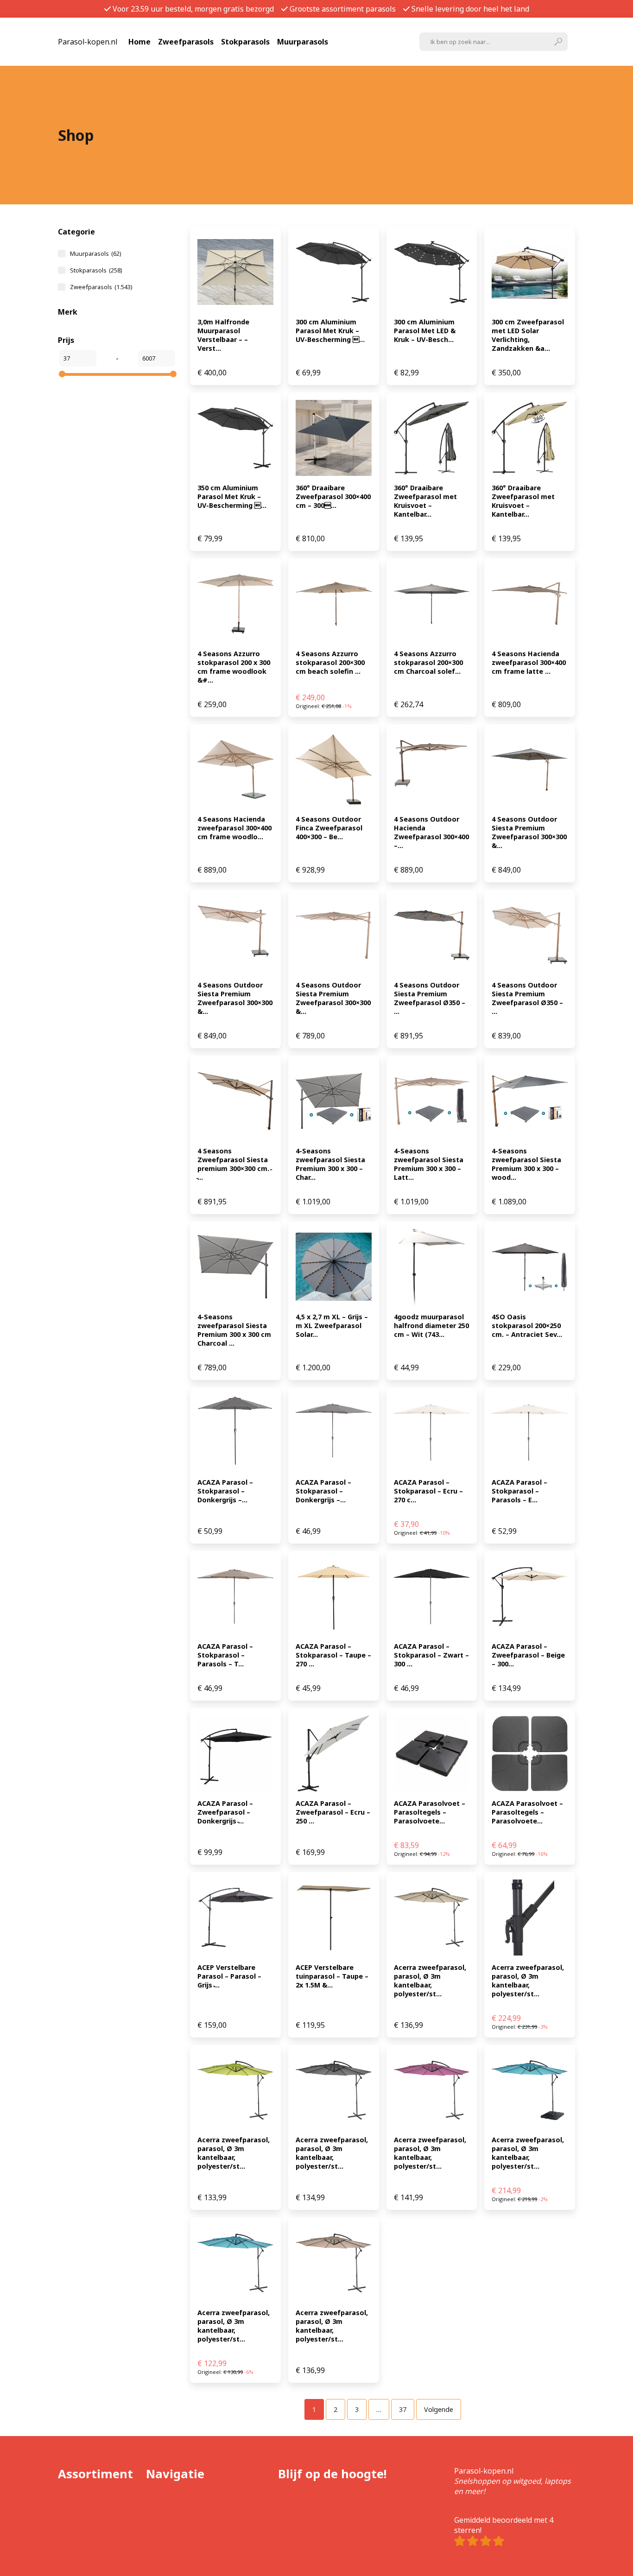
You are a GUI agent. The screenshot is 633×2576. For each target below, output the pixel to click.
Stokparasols (245, 42)
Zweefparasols (186, 42)
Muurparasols (303, 42)
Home (139, 42)
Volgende (439, 2409)
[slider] (62, 374)
